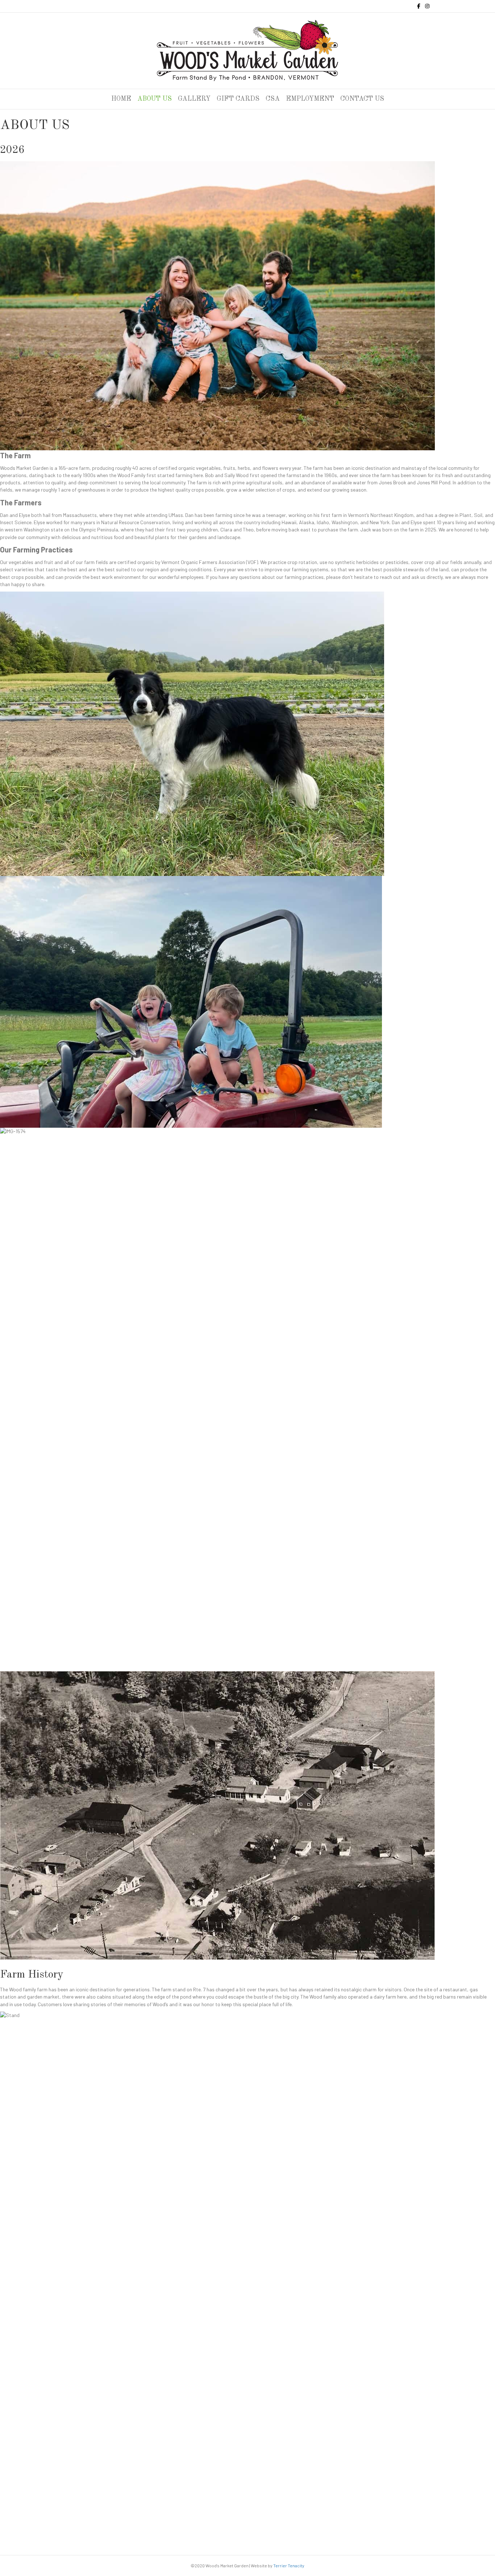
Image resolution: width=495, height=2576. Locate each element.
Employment (310, 99)
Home (121, 99)
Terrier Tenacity (289, 2565)
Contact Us (362, 99)
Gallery (194, 99)
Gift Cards (238, 99)
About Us (155, 99)
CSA (273, 99)
